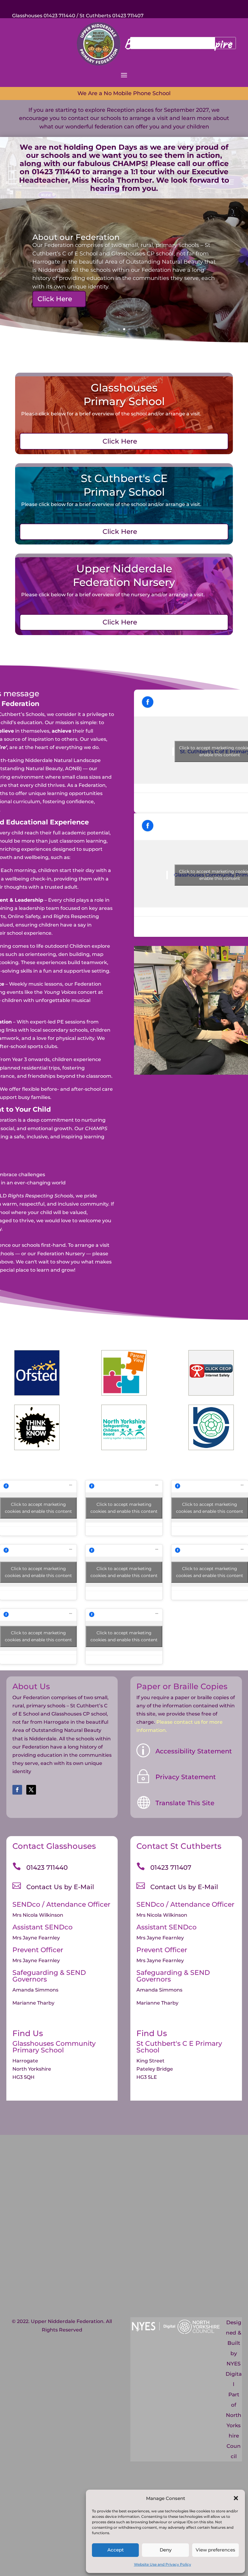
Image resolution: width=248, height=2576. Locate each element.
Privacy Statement (186, 1777)
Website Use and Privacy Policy (163, 2564)
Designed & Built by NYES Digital (234, 2353)
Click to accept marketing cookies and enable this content (38, 1508)
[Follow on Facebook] (17, 1790)
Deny (166, 2550)
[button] (236, 2498)
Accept (116, 2550)
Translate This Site (185, 1803)
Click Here (55, 299)
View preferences (215, 2550)
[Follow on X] (31, 1790)
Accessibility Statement (194, 1751)
